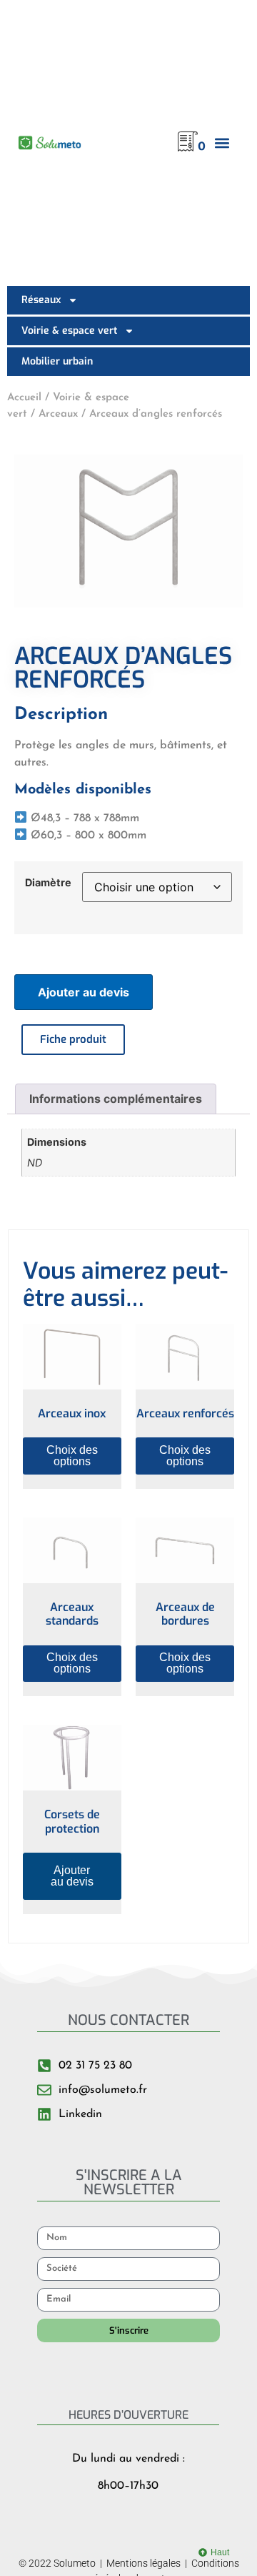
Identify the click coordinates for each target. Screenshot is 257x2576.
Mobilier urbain (57, 361)
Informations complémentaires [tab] (116, 1099)
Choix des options (72, 1456)
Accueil (24, 398)
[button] (222, 143)
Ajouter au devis (84, 992)
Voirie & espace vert (69, 331)
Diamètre (48, 883)
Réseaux (41, 300)
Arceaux (58, 414)
